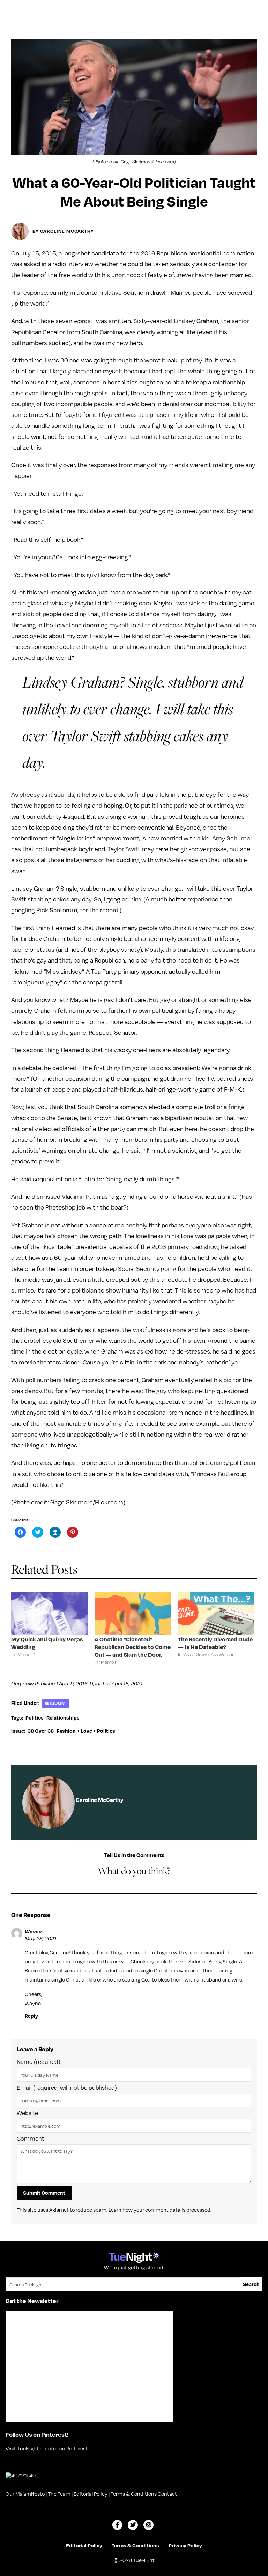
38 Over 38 (41, 1731)
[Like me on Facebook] (117, 2525)
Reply (31, 2016)
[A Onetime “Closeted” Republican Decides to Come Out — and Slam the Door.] (133, 1614)
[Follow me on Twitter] (133, 2525)
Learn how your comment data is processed (159, 2210)
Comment (30, 2139)
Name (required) (39, 2062)
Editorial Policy (91, 2494)
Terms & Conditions (134, 2494)
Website (27, 2113)
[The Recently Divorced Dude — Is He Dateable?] (216, 1614)
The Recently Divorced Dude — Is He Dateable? (215, 1643)
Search (251, 2284)
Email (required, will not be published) (67, 2088)
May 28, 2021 (41, 1938)
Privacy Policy (185, 2545)
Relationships (63, 1717)
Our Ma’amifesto (25, 2494)
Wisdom (55, 1703)
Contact (167, 2494)
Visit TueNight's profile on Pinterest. (47, 2448)
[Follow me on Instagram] (148, 2525)
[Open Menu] (255, 8)
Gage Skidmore (136, 162)
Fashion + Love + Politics (86, 1731)
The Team (59, 2494)
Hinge (74, 493)
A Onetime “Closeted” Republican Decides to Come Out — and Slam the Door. (133, 1647)
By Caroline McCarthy (63, 231)
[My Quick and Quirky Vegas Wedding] (49, 1614)
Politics (35, 1717)
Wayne (33, 1931)
